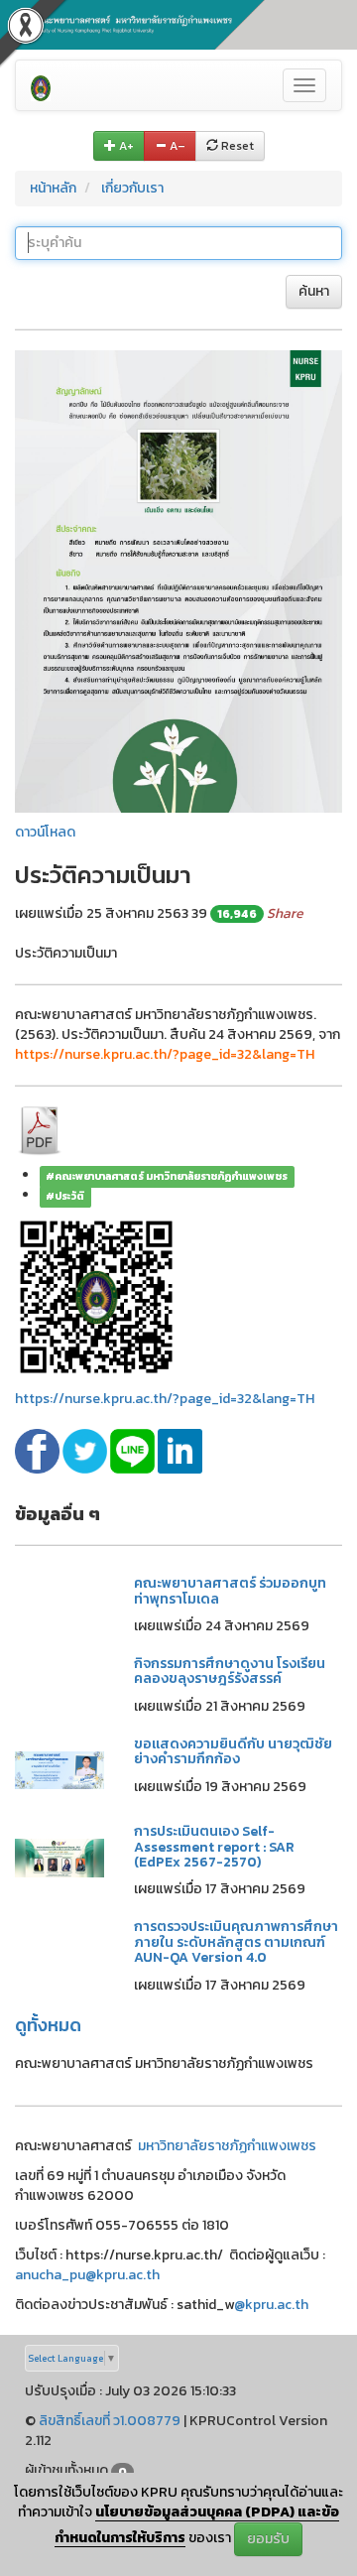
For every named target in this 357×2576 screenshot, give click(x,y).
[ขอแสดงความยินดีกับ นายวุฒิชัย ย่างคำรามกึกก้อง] (59, 1769)
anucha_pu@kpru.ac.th (87, 2275)
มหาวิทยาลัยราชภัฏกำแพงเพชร (227, 2146)
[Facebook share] (39, 1450)
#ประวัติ (65, 1196)
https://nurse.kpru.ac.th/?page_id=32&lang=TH (165, 1399)
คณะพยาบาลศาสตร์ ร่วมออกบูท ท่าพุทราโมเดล (230, 1591)
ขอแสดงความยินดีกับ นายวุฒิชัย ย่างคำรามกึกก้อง (233, 1751)
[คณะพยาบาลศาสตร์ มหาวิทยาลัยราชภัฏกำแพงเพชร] (41, 85)
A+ (125, 146)
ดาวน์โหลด (45, 832)
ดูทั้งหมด (48, 2025)
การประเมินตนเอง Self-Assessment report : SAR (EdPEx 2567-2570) (214, 1847)
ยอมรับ (268, 2539)
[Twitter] (86, 1450)
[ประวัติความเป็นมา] (178, 580)
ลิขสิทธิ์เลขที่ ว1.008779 (110, 2421)
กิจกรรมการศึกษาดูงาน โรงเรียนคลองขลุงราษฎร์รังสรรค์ (230, 1671)
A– (176, 146)
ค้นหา (314, 291)
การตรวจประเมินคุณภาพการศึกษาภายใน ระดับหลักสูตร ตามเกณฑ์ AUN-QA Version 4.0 (236, 1942)
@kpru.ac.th (271, 2305)
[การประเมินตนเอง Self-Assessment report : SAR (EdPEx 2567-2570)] (59, 1857)
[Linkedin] (180, 1450)
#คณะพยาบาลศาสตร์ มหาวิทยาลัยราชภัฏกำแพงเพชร (167, 1176)
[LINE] (134, 1450)
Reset (236, 146)
